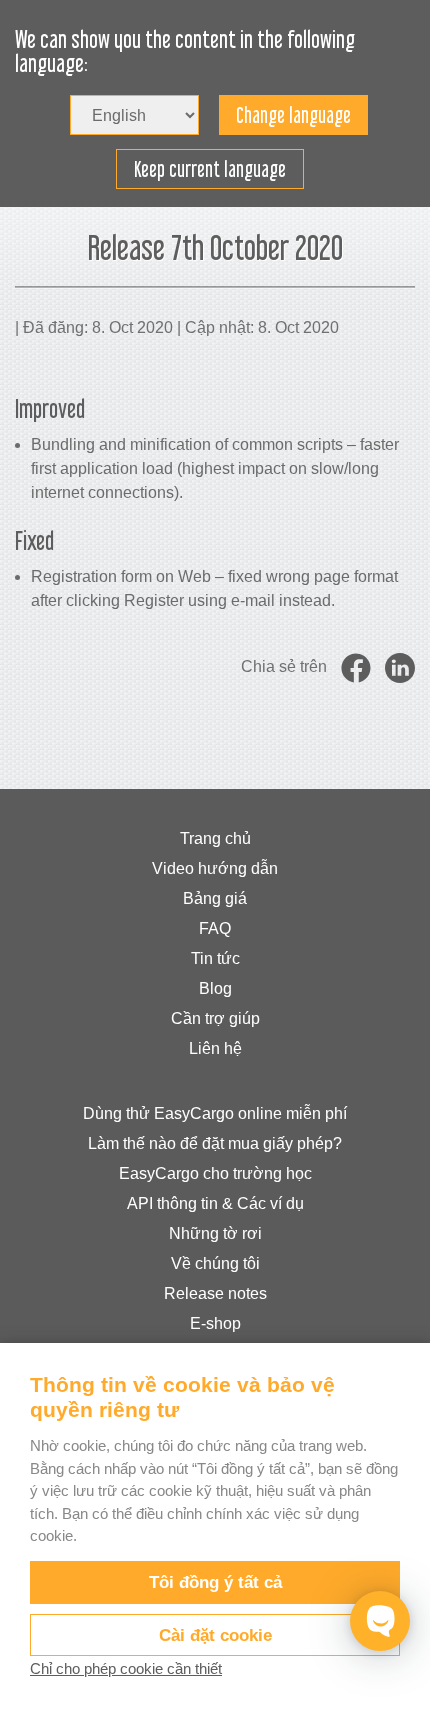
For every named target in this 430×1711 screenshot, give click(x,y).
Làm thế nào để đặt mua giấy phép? (215, 1143)
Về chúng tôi (215, 1263)
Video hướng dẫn (215, 868)
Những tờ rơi (215, 1233)
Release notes (215, 1293)
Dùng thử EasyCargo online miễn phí (215, 1113)
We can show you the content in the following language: (185, 52)
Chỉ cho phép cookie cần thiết (126, 1668)
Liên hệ (215, 1048)
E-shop (215, 1323)
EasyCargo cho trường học (215, 1173)
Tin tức (215, 958)
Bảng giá (215, 898)
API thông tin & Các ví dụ (215, 1203)
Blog (215, 988)
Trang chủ (215, 838)
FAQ (215, 928)
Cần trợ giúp (215, 1018)
